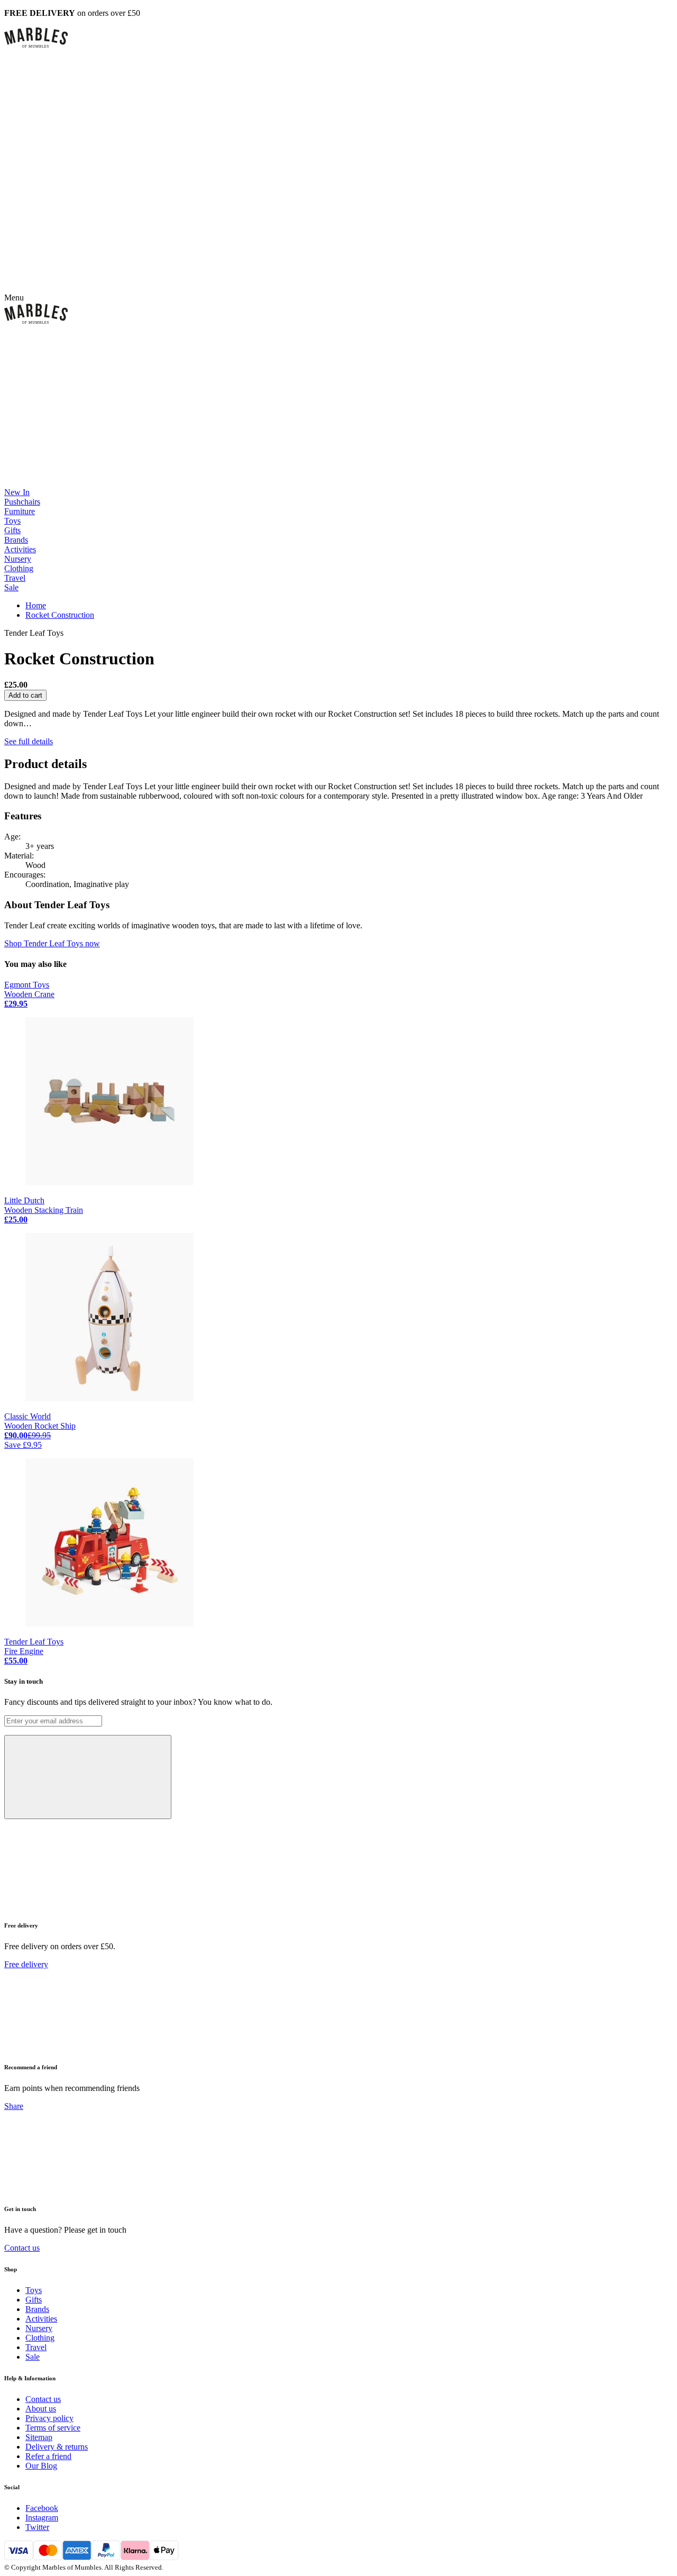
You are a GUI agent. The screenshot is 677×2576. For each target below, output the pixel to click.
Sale (11, 587)
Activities (20, 549)
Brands (16, 540)
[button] (338, 38)
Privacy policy (49, 2418)
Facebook (42, 2508)
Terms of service (53, 2428)
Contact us (22, 2248)
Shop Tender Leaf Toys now (52, 943)
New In (17, 492)
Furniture (20, 511)
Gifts (12, 530)
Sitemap (39, 2437)
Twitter (37, 2527)
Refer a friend (48, 2456)
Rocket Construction (60, 615)
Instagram (42, 2518)
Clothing (19, 568)
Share (14, 2106)
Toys (12, 521)
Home (36, 605)
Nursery (18, 559)
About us (41, 2409)
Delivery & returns (57, 2447)
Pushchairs (22, 502)
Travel (15, 578)
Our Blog (41, 2466)
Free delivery (26, 1964)
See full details (29, 741)
